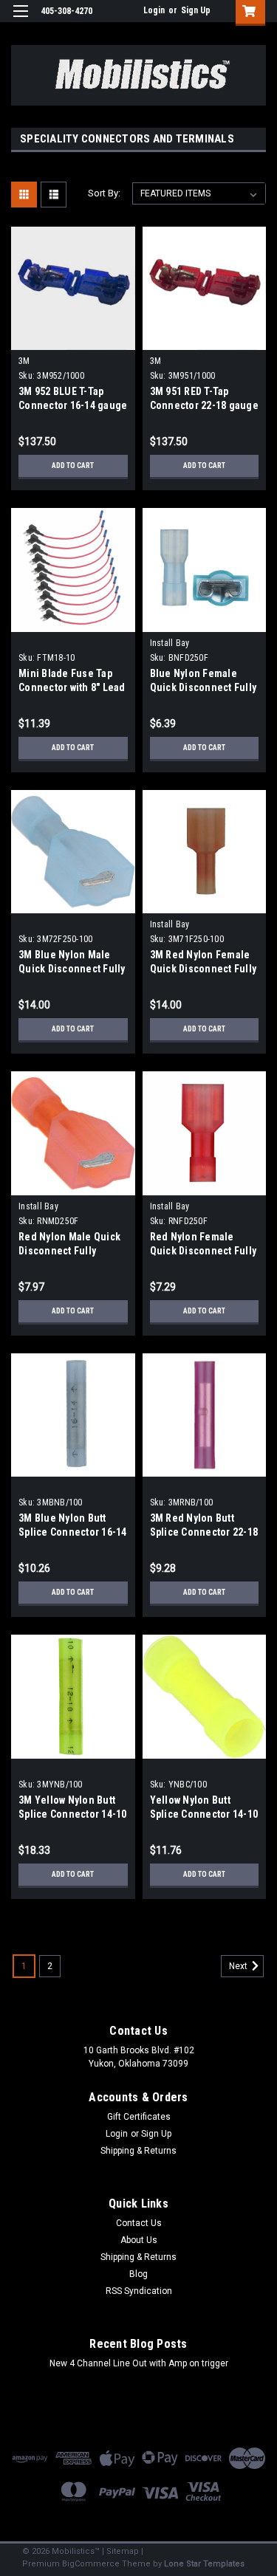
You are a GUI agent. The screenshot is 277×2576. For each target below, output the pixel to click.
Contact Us (139, 2223)
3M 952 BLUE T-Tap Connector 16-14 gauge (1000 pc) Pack (73, 405)
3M (24, 361)
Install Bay (170, 643)
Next (239, 1966)
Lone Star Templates (204, 2564)
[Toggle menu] (20, 20)
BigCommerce (91, 2564)
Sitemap (123, 2551)
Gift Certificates (139, 2117)
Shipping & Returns (138, 2151)
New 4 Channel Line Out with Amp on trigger (139, 2363)
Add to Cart (73, 466)
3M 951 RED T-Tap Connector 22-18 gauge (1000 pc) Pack (204, 405)
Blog (138, 2274)
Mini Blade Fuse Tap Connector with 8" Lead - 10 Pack (72, 687)
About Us (139, 2240)
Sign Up (196, 10)
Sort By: (104, 193)
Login (154, 10)
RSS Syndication (139, 2291)
